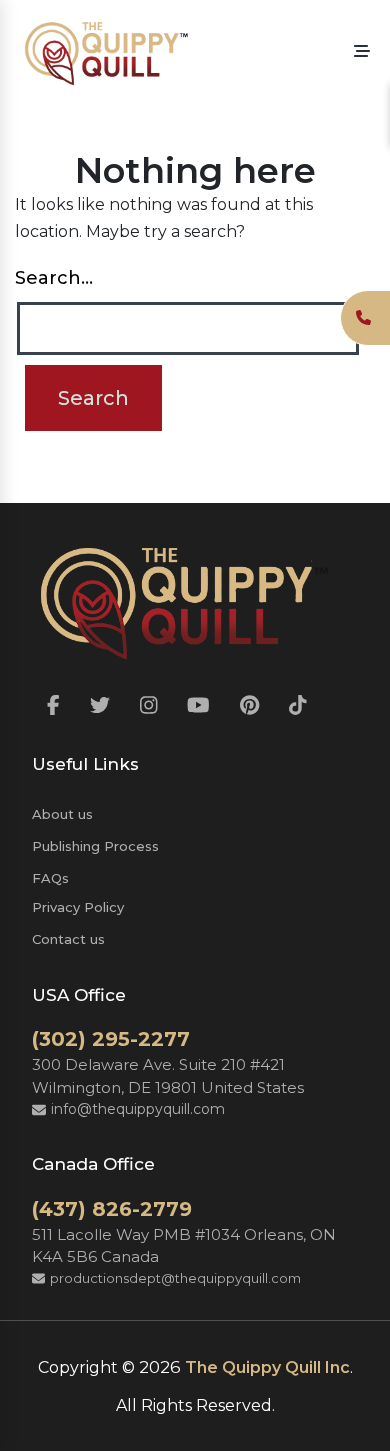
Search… (54, 278)
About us (62, 814)
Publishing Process (95, 846)
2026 (160, 1367)
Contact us (68, 939)
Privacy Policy (78, 907)
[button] (362, 52)
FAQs (50, 878)
